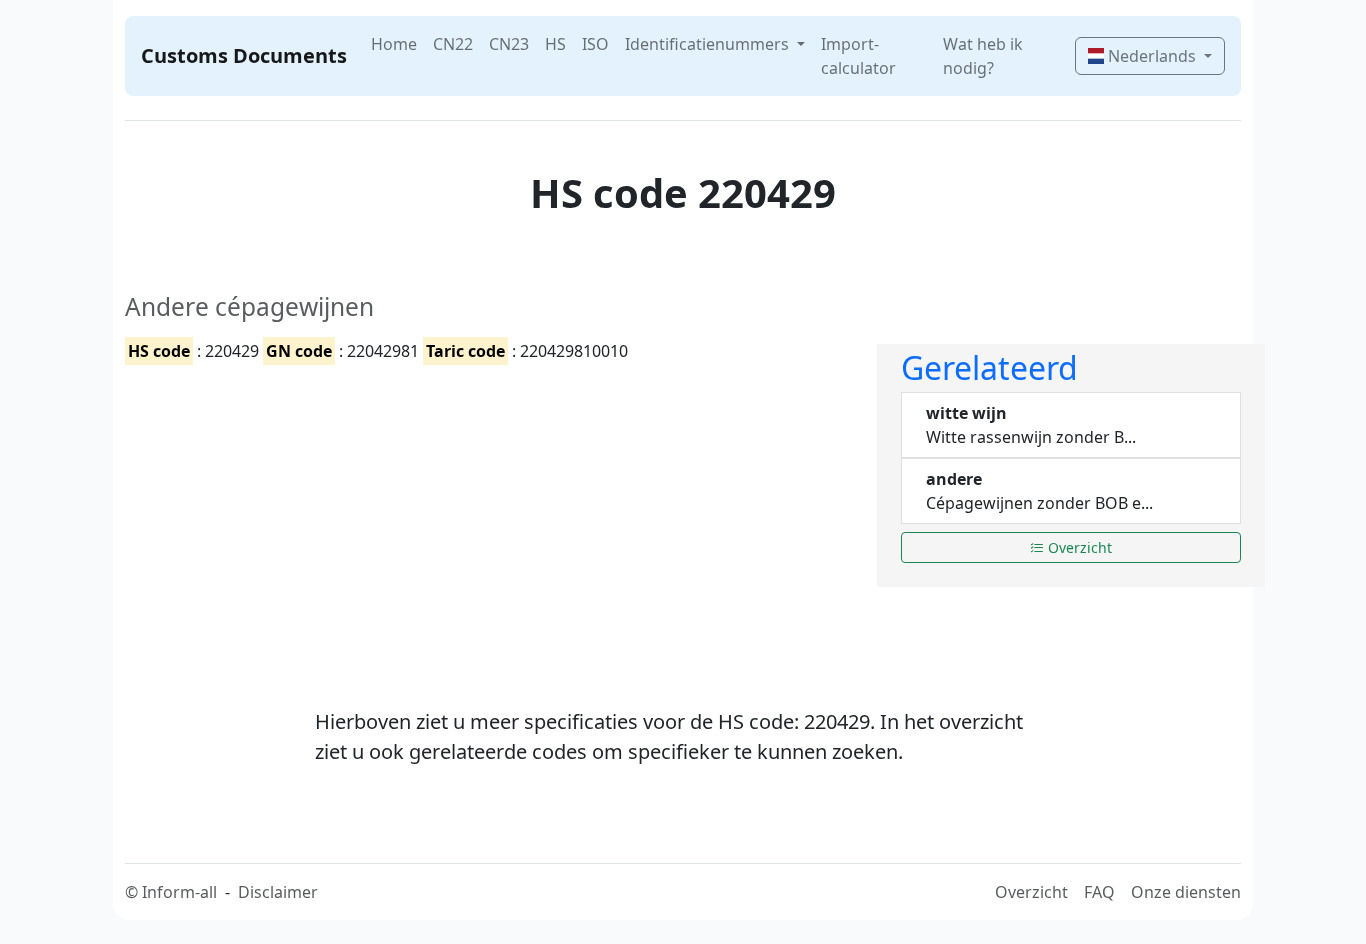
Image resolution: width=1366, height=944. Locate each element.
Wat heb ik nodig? (983, 56)
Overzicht (1078, 547)
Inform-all (179, 892)
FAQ (1099, 892)
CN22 (453, 44)
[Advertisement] (489, 519)
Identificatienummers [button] (709, 44)
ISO (595, 44)
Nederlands (1152, 56)
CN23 (509, 44)
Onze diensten (1186, 892)
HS (555, 44)
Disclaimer (278, 892)
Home (394, 44)
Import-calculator (858, 56)
